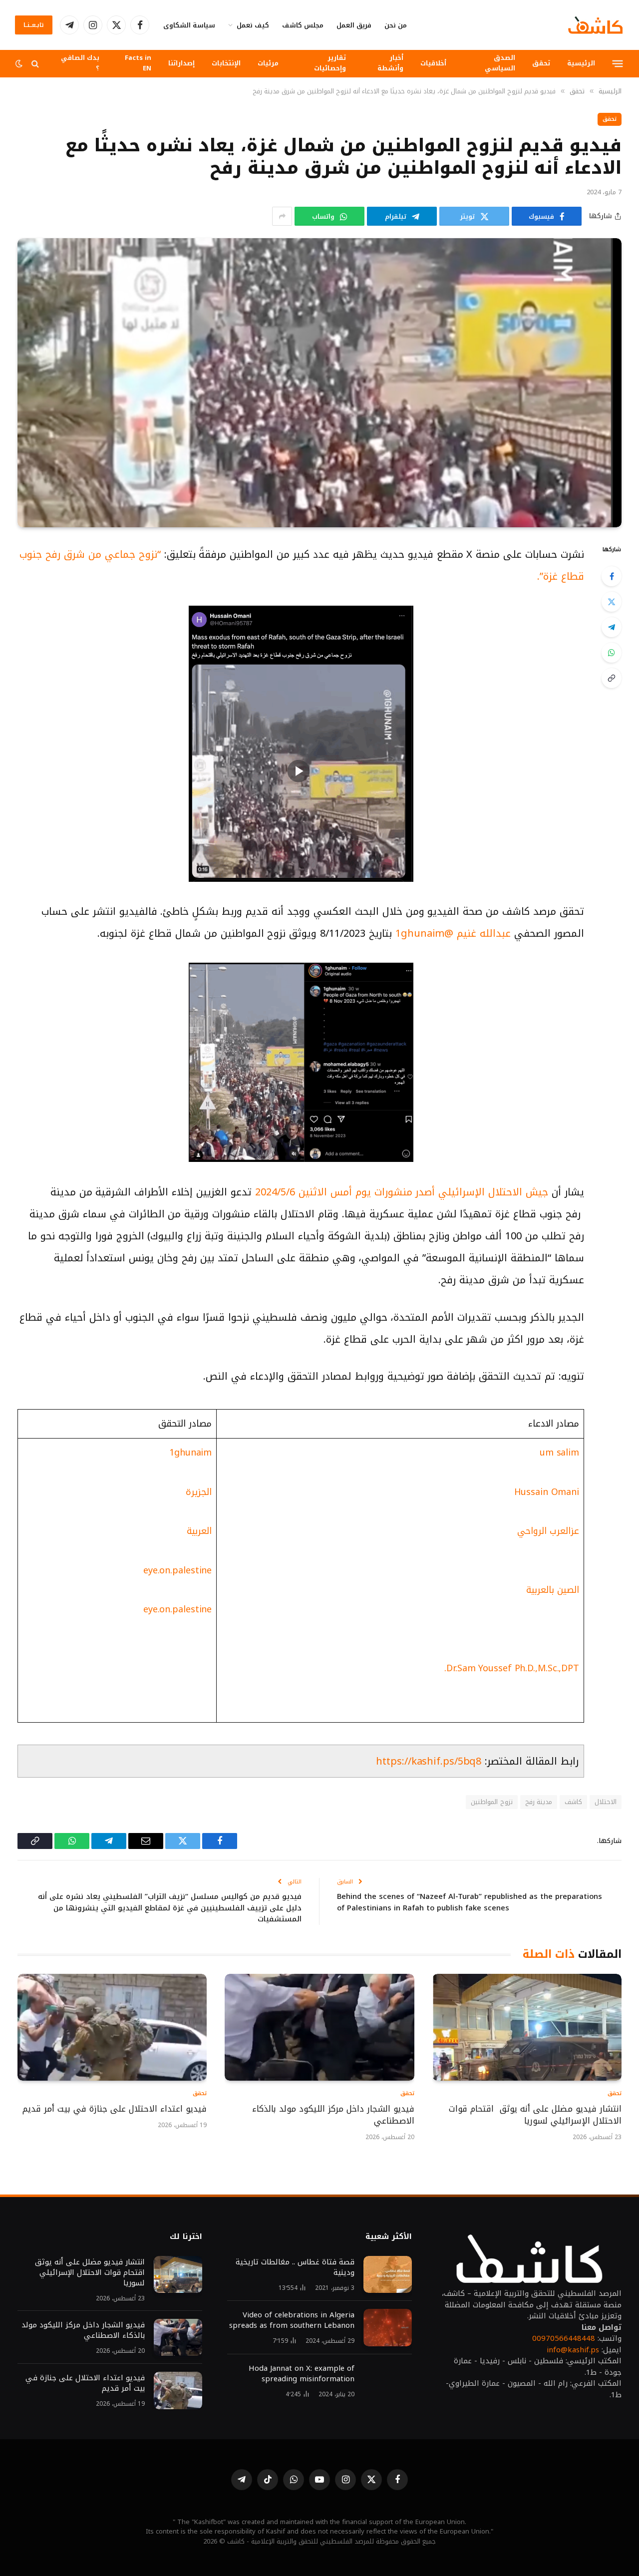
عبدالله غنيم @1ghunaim (455, 933)
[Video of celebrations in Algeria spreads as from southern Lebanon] (388, 2328)
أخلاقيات (433, 63)
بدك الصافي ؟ (80, 63)
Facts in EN (138, 63)
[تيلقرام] (612, 627)
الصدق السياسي (500, 63)
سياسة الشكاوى (189, 25)
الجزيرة (199, 1492)
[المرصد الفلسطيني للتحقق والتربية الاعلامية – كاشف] (596, 25)
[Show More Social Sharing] (282, 216)
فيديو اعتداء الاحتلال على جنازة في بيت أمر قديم (113, 2109)
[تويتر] (612, 602)
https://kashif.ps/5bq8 (429, 1761)
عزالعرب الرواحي (548, 1531)
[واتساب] (612, 653)
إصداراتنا (181, 63)
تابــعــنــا (34, 25)
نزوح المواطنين (491, 1802)
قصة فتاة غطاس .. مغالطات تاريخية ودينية (295, 2267)
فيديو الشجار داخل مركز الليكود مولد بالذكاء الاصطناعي (333, 2115)
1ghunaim (190, 1453)
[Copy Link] (612, 678)
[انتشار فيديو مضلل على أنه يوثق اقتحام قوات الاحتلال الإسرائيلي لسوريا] (527, 2027)
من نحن (396, 25)
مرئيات (268, 63)
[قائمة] (618, 63)
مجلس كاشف (303, 25)
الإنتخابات (226, 63)
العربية (199, 1531)
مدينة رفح (539, 1802)
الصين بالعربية (553, 1590)
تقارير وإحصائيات (330, 63)
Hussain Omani (547, 1492)
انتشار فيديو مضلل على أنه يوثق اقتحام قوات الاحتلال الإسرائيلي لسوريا (535, 2115)
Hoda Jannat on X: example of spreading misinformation (302, 2374)
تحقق (541, 63)
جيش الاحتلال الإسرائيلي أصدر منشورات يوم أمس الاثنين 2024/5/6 (403, 1192)
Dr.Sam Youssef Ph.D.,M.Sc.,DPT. (512, 1668)
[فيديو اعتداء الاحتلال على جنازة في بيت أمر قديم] (112, 2027)
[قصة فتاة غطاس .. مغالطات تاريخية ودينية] (388, 2275)
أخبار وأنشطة (390, 63)
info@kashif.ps (573, 2350)
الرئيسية (581, 63)
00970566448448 (564, 2338)
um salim (559, 1453)
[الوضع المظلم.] (20, 64)
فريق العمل (354, 25)
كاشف (573, 1802)
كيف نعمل (253, 25)
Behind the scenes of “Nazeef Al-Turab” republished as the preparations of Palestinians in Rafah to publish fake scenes (470, 1902)
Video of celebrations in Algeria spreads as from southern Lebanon (292, 2320)
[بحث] (35, 64)
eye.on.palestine (177, 1570)
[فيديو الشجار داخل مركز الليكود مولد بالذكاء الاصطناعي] (319, 2027)
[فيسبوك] (612, 576)
